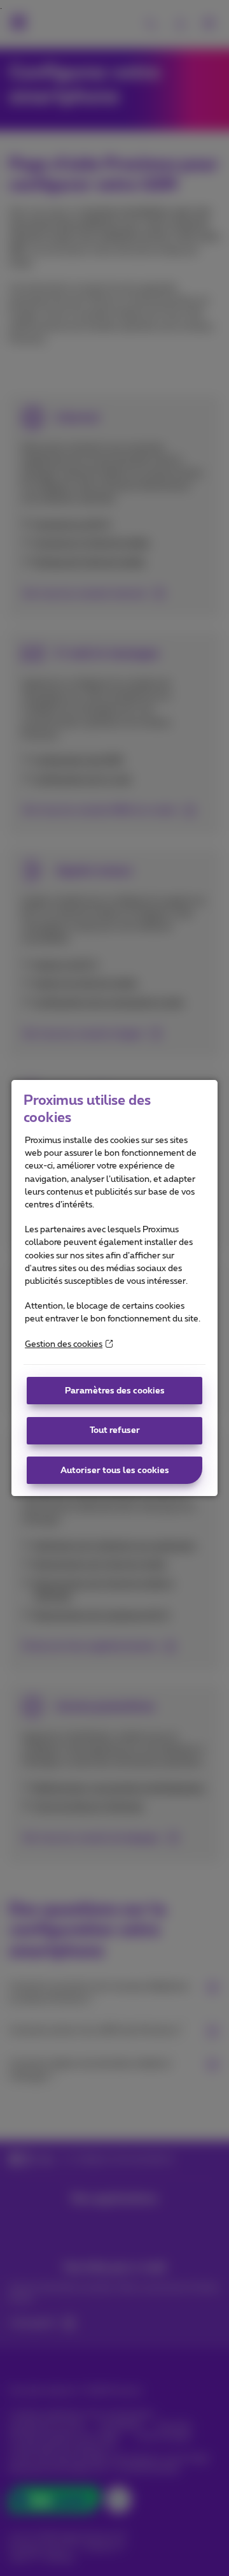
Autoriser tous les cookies (115, 1471)
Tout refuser (115, 1430)
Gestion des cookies (64, 1344)
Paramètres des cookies (115, 1391)
